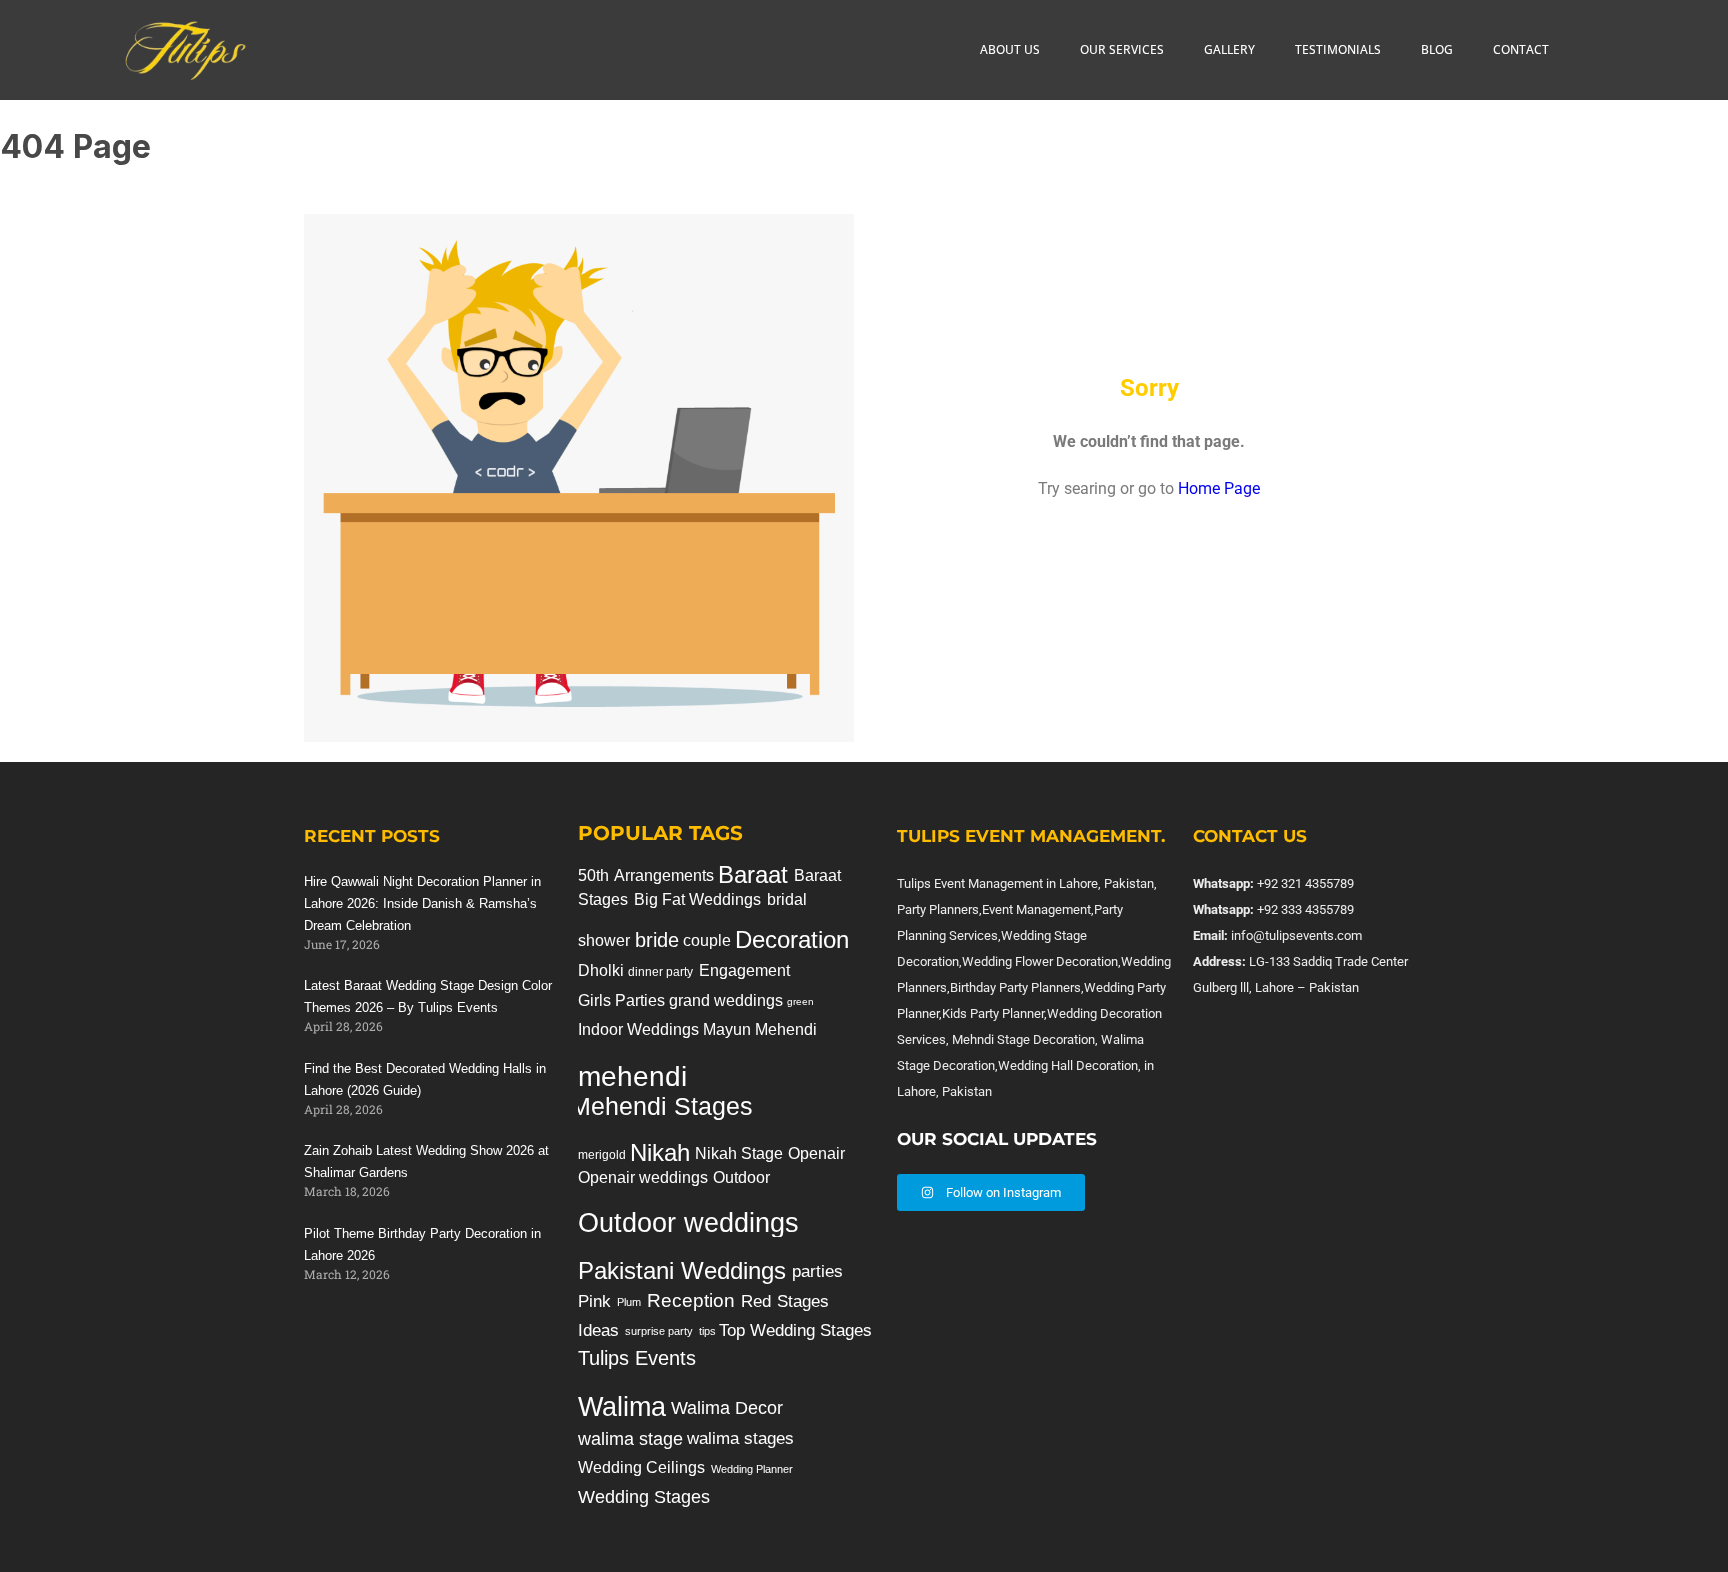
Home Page (1219, 488)
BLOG (1437, 49)
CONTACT (1521, 49)
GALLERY (1229, 49)
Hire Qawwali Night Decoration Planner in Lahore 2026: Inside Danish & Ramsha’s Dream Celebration (422, 903)
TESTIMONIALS (1338, 49)
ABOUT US (1010, 49)
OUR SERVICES (1122, 49)
